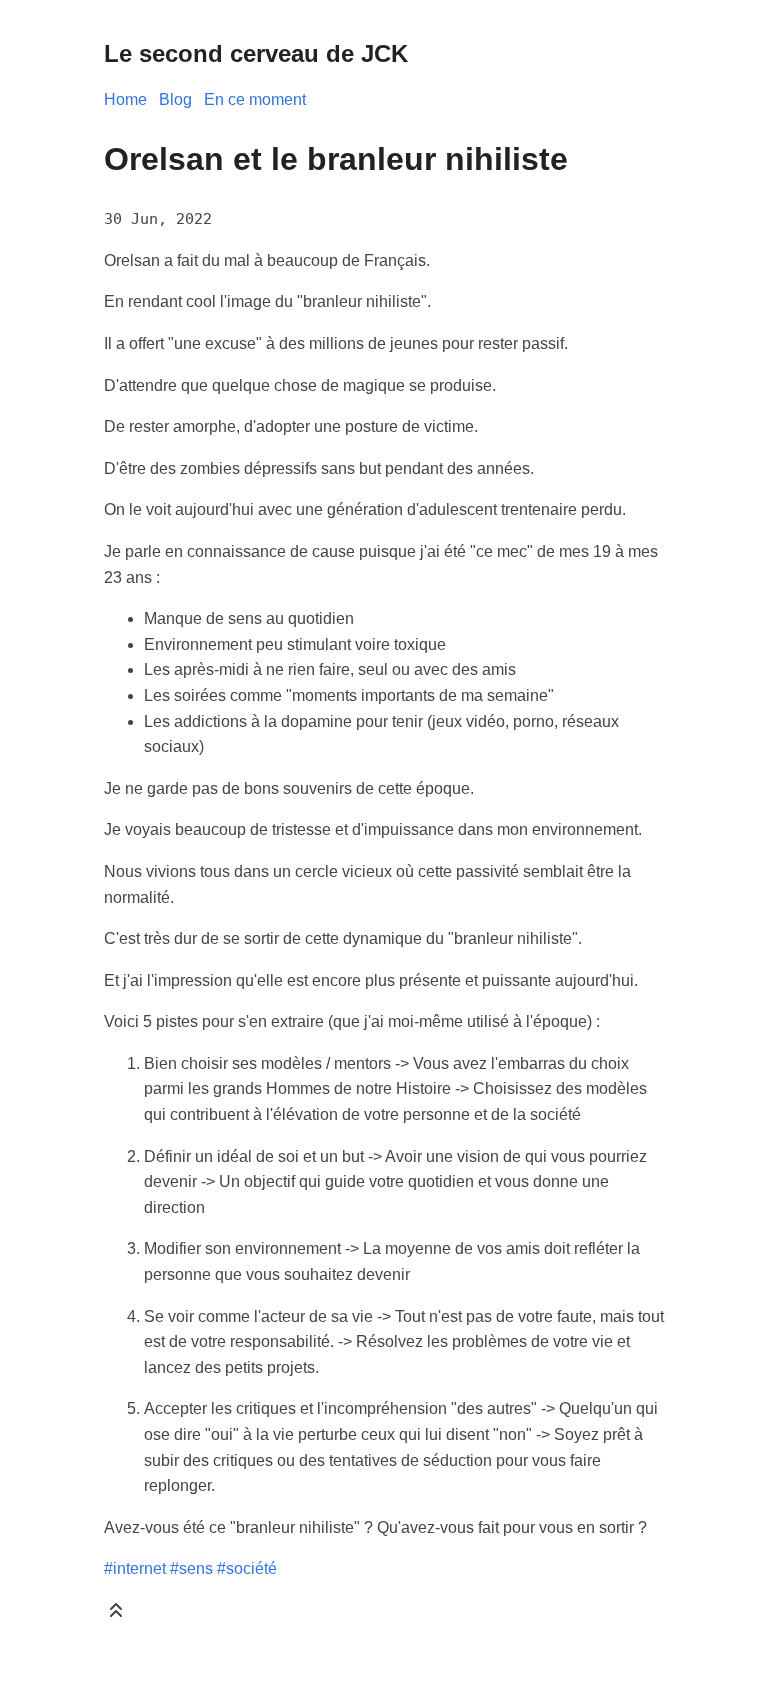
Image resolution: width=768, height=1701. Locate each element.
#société (247, 1568)
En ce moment (255, 99)
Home (125, 99)
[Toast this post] (116, 1614)
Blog (175, 99)
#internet (135, 1568)
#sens (191, 1568)
